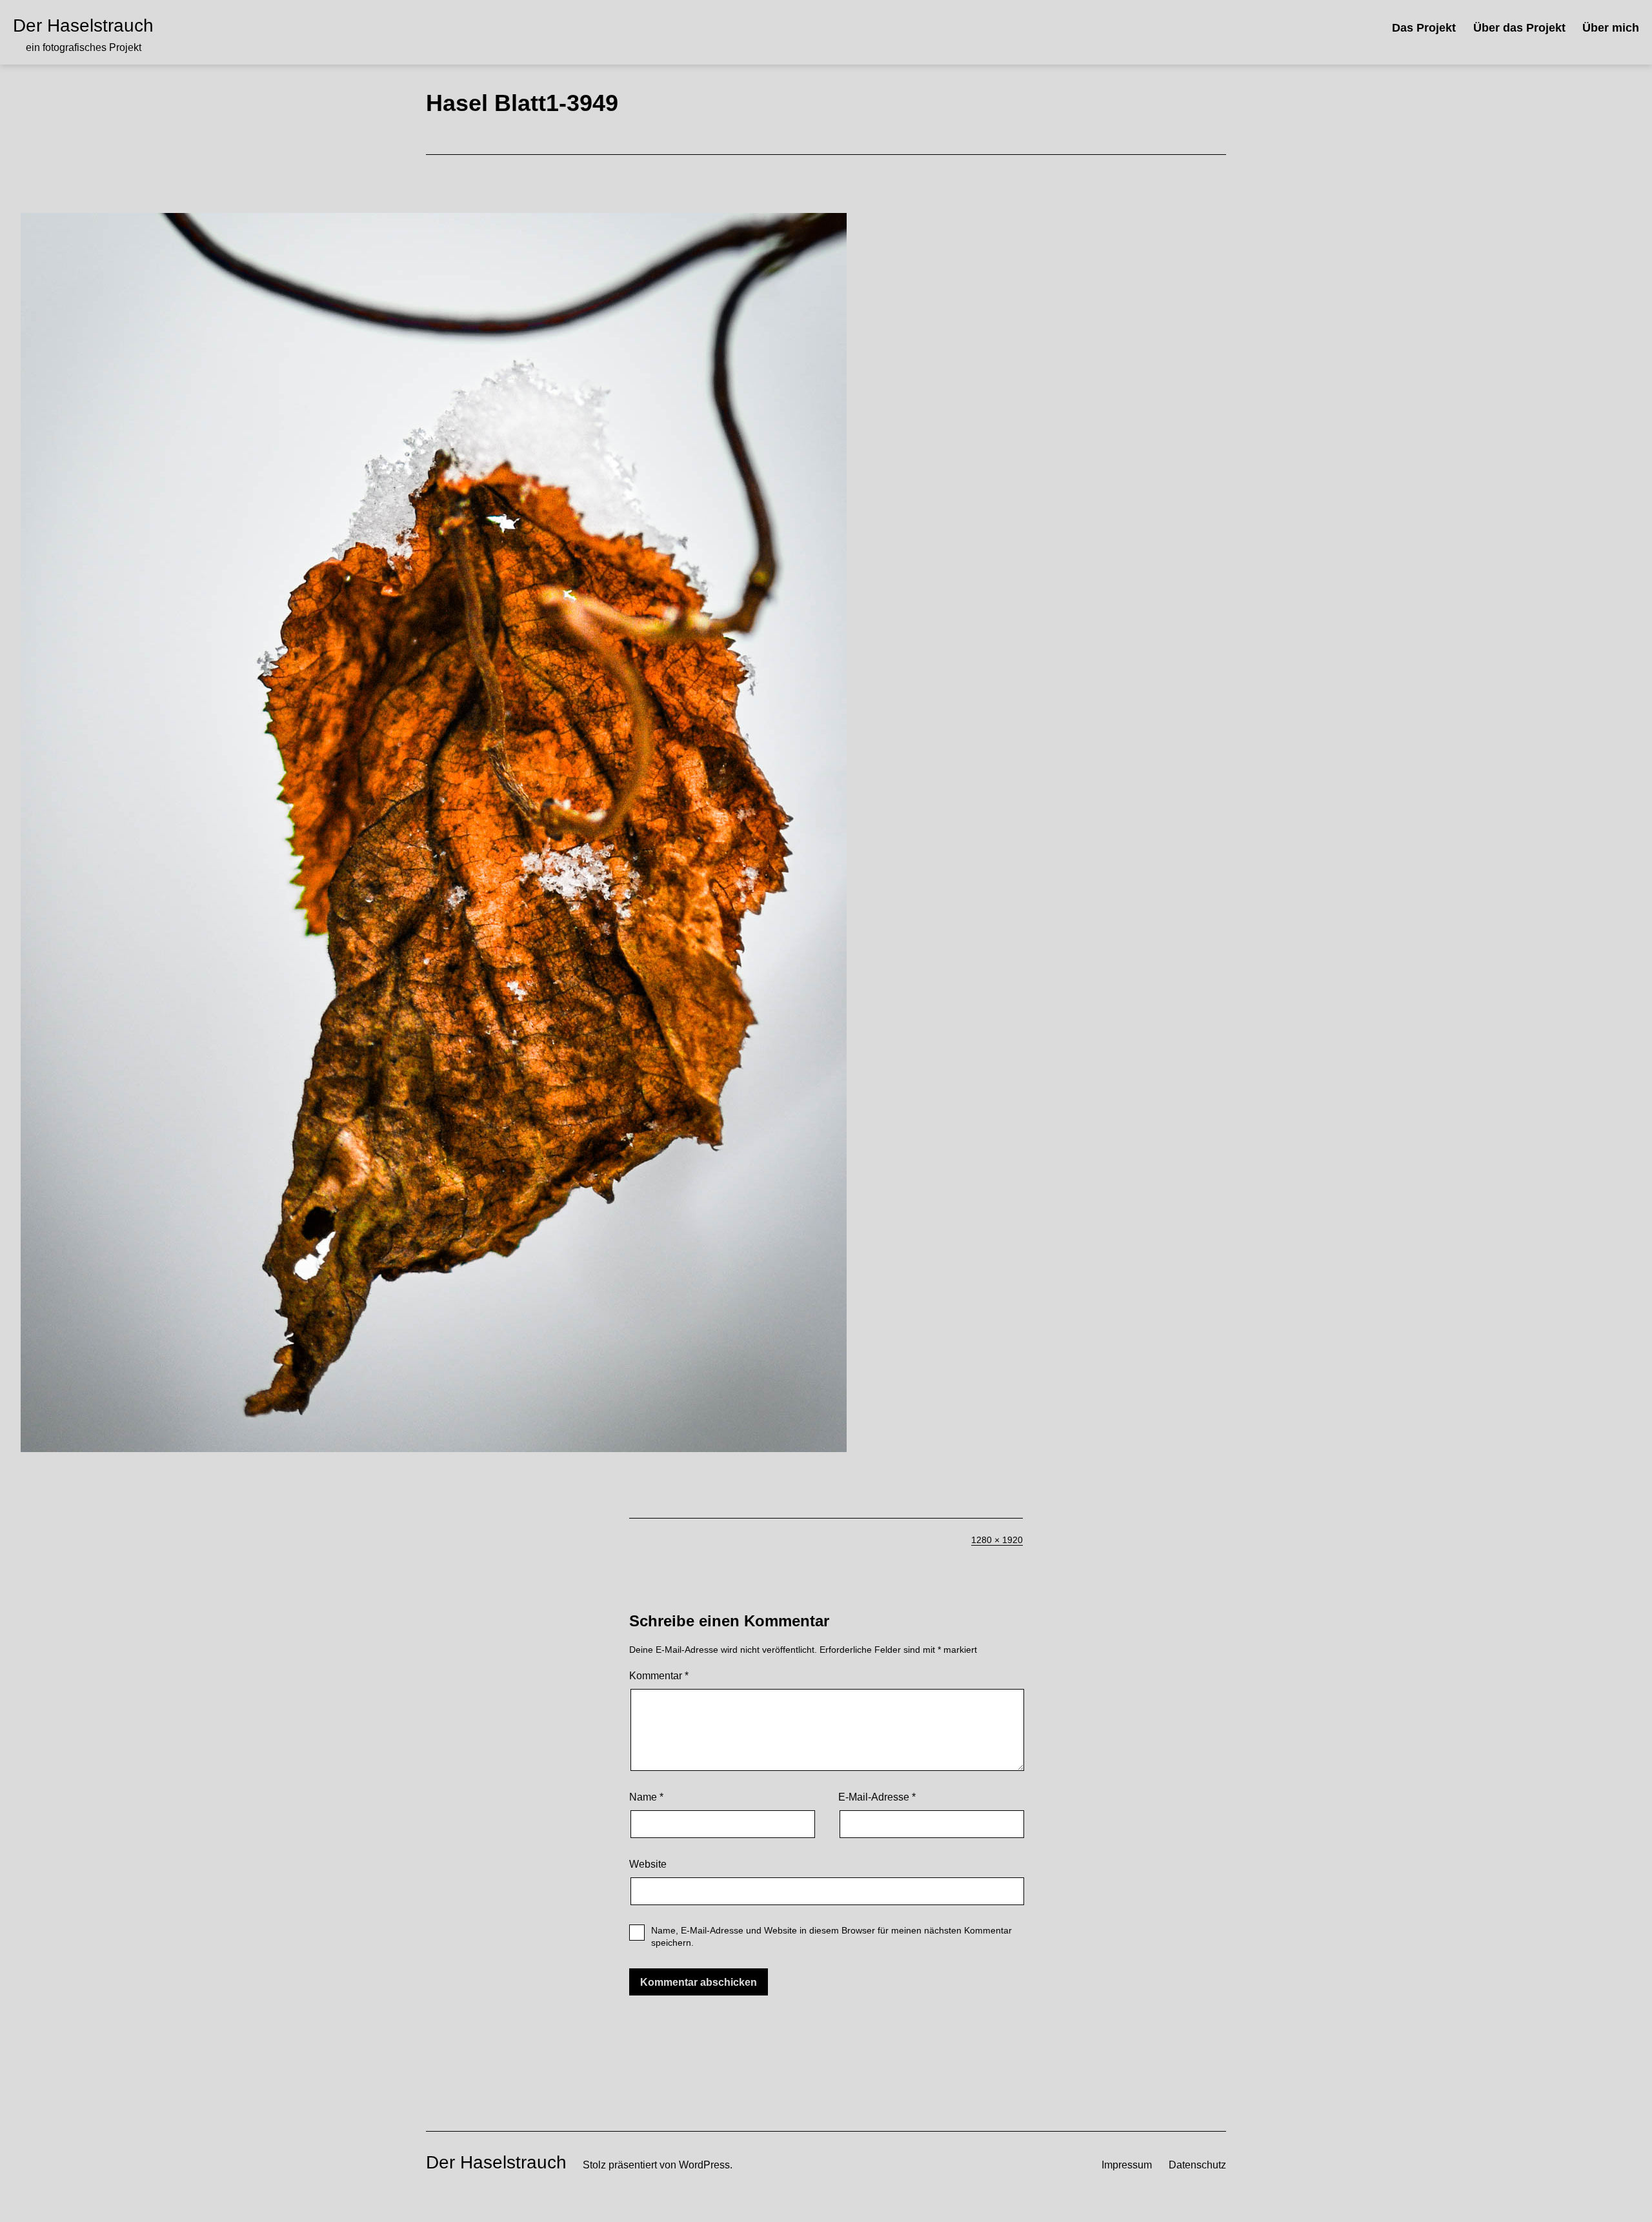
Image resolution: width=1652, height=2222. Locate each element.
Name (646, 1797)
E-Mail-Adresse (877, 1797)
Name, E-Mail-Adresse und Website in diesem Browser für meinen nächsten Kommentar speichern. (831, 1936)
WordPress (704, 2165)
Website (648, 1864)
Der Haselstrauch (83, 25)
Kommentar (659, 1675)
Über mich (1611, 28)
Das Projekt (1424, 28)
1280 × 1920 (997, 1540)
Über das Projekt (1519, 28)
